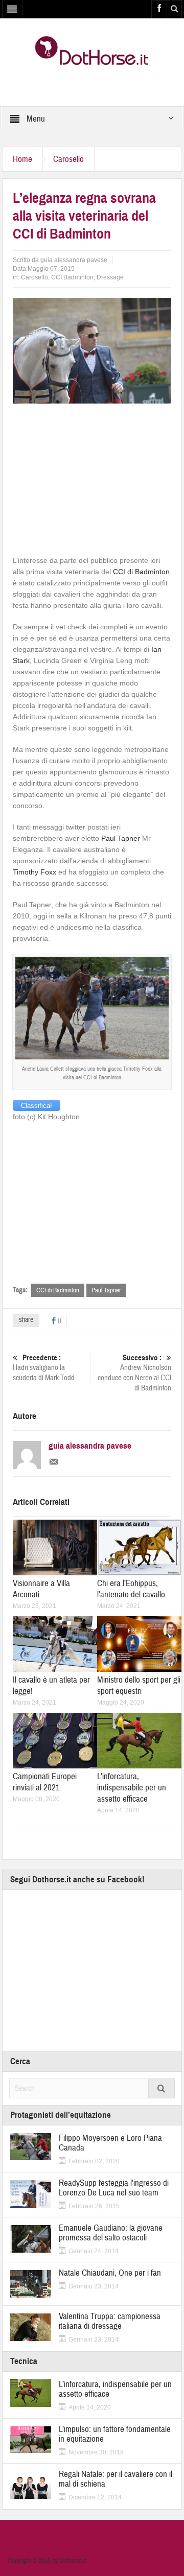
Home (22, 159)
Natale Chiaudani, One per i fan (110, 2273)
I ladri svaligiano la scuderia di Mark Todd (44, 1368)
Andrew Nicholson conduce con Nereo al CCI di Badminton (134, 1373)
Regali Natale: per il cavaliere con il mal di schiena (116, 2479)
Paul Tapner (121, 838)
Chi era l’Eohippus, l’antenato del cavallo (131, 1589)
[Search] (162, 2088)
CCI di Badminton (141, 572)
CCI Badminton (72, 277)
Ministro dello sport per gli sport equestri (139, 1685)
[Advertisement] (92, 478)
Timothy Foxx (34, 872)
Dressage (110, 277)
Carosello (68, 159)
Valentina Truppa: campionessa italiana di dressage (110, 2321)
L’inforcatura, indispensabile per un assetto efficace (132, 1788)
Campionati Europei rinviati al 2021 (45, 1782)
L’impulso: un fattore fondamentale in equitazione (115, 2434)
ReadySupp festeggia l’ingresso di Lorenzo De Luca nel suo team (114, 2188)
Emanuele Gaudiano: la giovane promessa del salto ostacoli (111, 2233)
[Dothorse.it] (92, 50)
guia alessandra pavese (74, 260)
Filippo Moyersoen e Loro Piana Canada (110, 2143)
